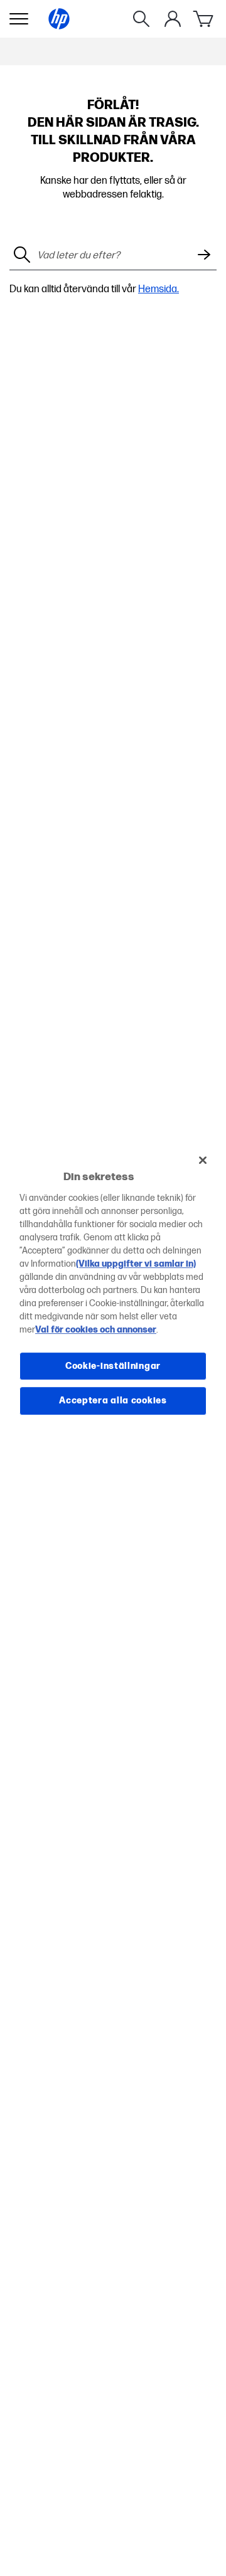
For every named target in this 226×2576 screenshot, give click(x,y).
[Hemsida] (59, 19)
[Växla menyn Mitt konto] (173, 19)
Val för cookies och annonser (96, 1330)
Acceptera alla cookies (113, 1401)
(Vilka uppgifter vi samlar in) (136, 1264)
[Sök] (141, 19)
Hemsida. (159, 289)
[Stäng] (203, 1160)
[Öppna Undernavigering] (19, 19)
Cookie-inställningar (113, 1366)
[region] (113, 1288)
